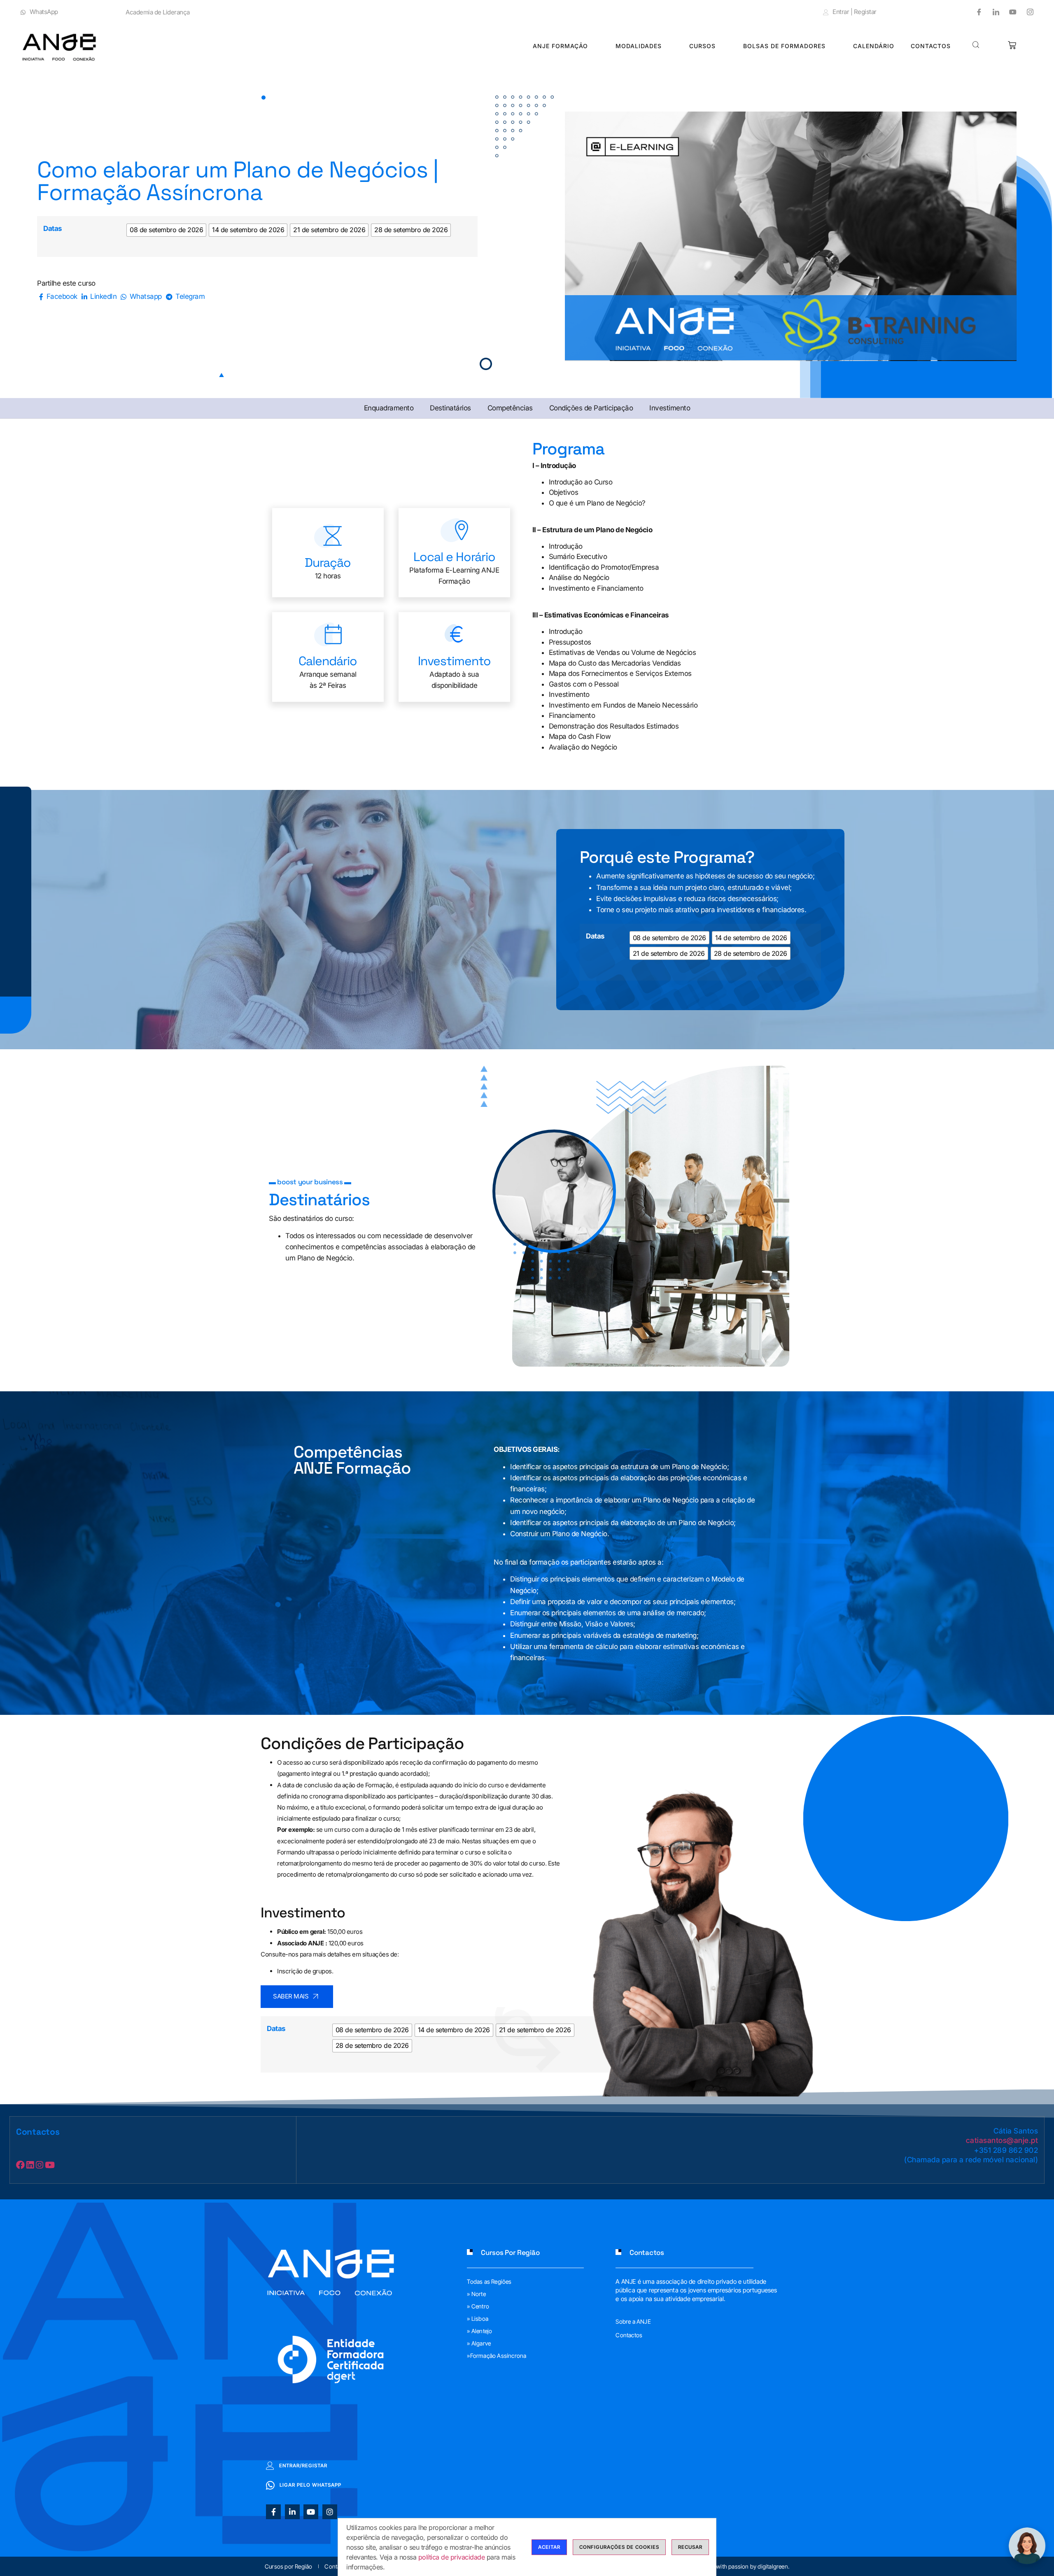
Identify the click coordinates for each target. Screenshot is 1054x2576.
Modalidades (639, 46)
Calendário (874, 46)
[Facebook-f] (273, 2512)
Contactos (931, 46)
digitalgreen (773, 2566)
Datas (53, 228)
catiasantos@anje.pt (1002, 2140)
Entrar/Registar (303, 2465)
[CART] (1012, 45)
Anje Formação (560, 46)
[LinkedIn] (993, 12)
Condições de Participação (591, 408)
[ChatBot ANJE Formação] (1027, 2546)
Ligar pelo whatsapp (310, 2485)
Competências (510, 408)
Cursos (702, 46)
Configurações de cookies (619, 2547)
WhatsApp (44, 12)
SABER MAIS (291, 1996)
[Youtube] (1010, 12)
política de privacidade (452, 2557)
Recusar (690, 2547)
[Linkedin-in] (292, 2512)
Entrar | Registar (855, 12)
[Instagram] (1027, 12)
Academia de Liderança (158, 12)
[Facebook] (976, 12)
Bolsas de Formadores (784, 46)
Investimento (670, 408)
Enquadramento (389, 408)
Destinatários (450, 408)
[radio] (166, 230)
